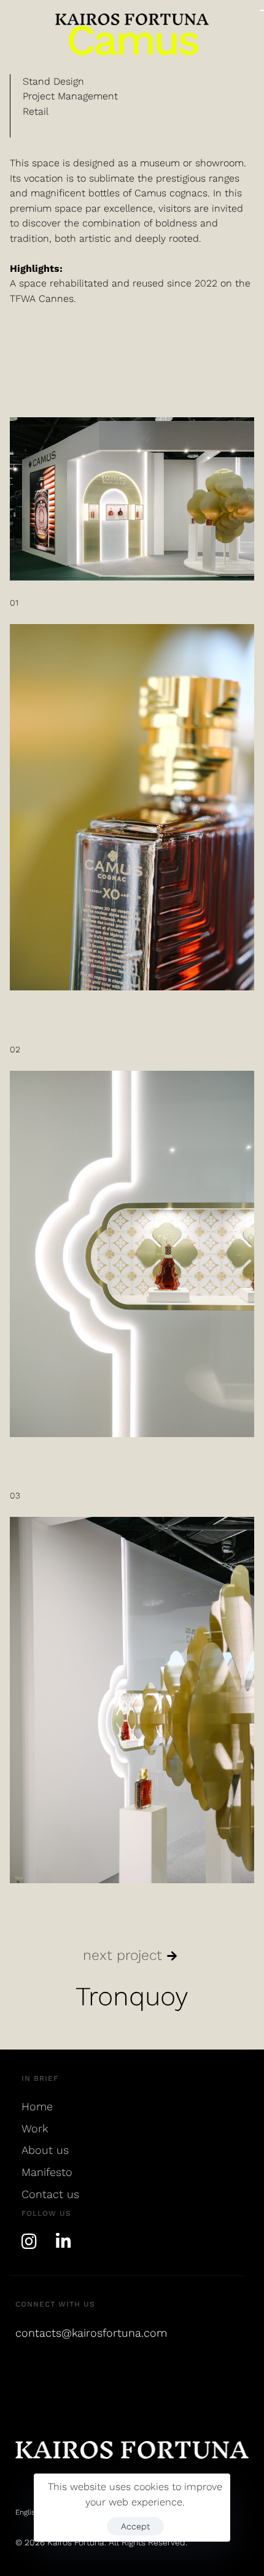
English (27, 2512)
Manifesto (47, 2172)
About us (45, 2150)
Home (37, 2106)
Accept (135, 2526)
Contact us (50, 2194)
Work (35, 2128)
